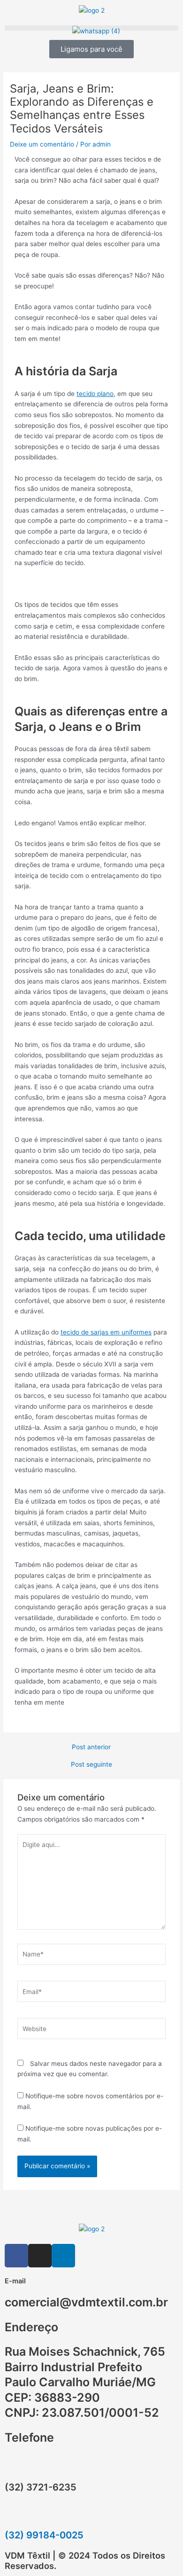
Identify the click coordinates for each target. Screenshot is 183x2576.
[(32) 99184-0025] (16, 2514)
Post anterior (91, 1747)
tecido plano (95, 394)
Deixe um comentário (42, 144)
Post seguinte (91, 1765)
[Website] (92, 2031)
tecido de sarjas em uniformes (106, 1332)
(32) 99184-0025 (44, 2535)
